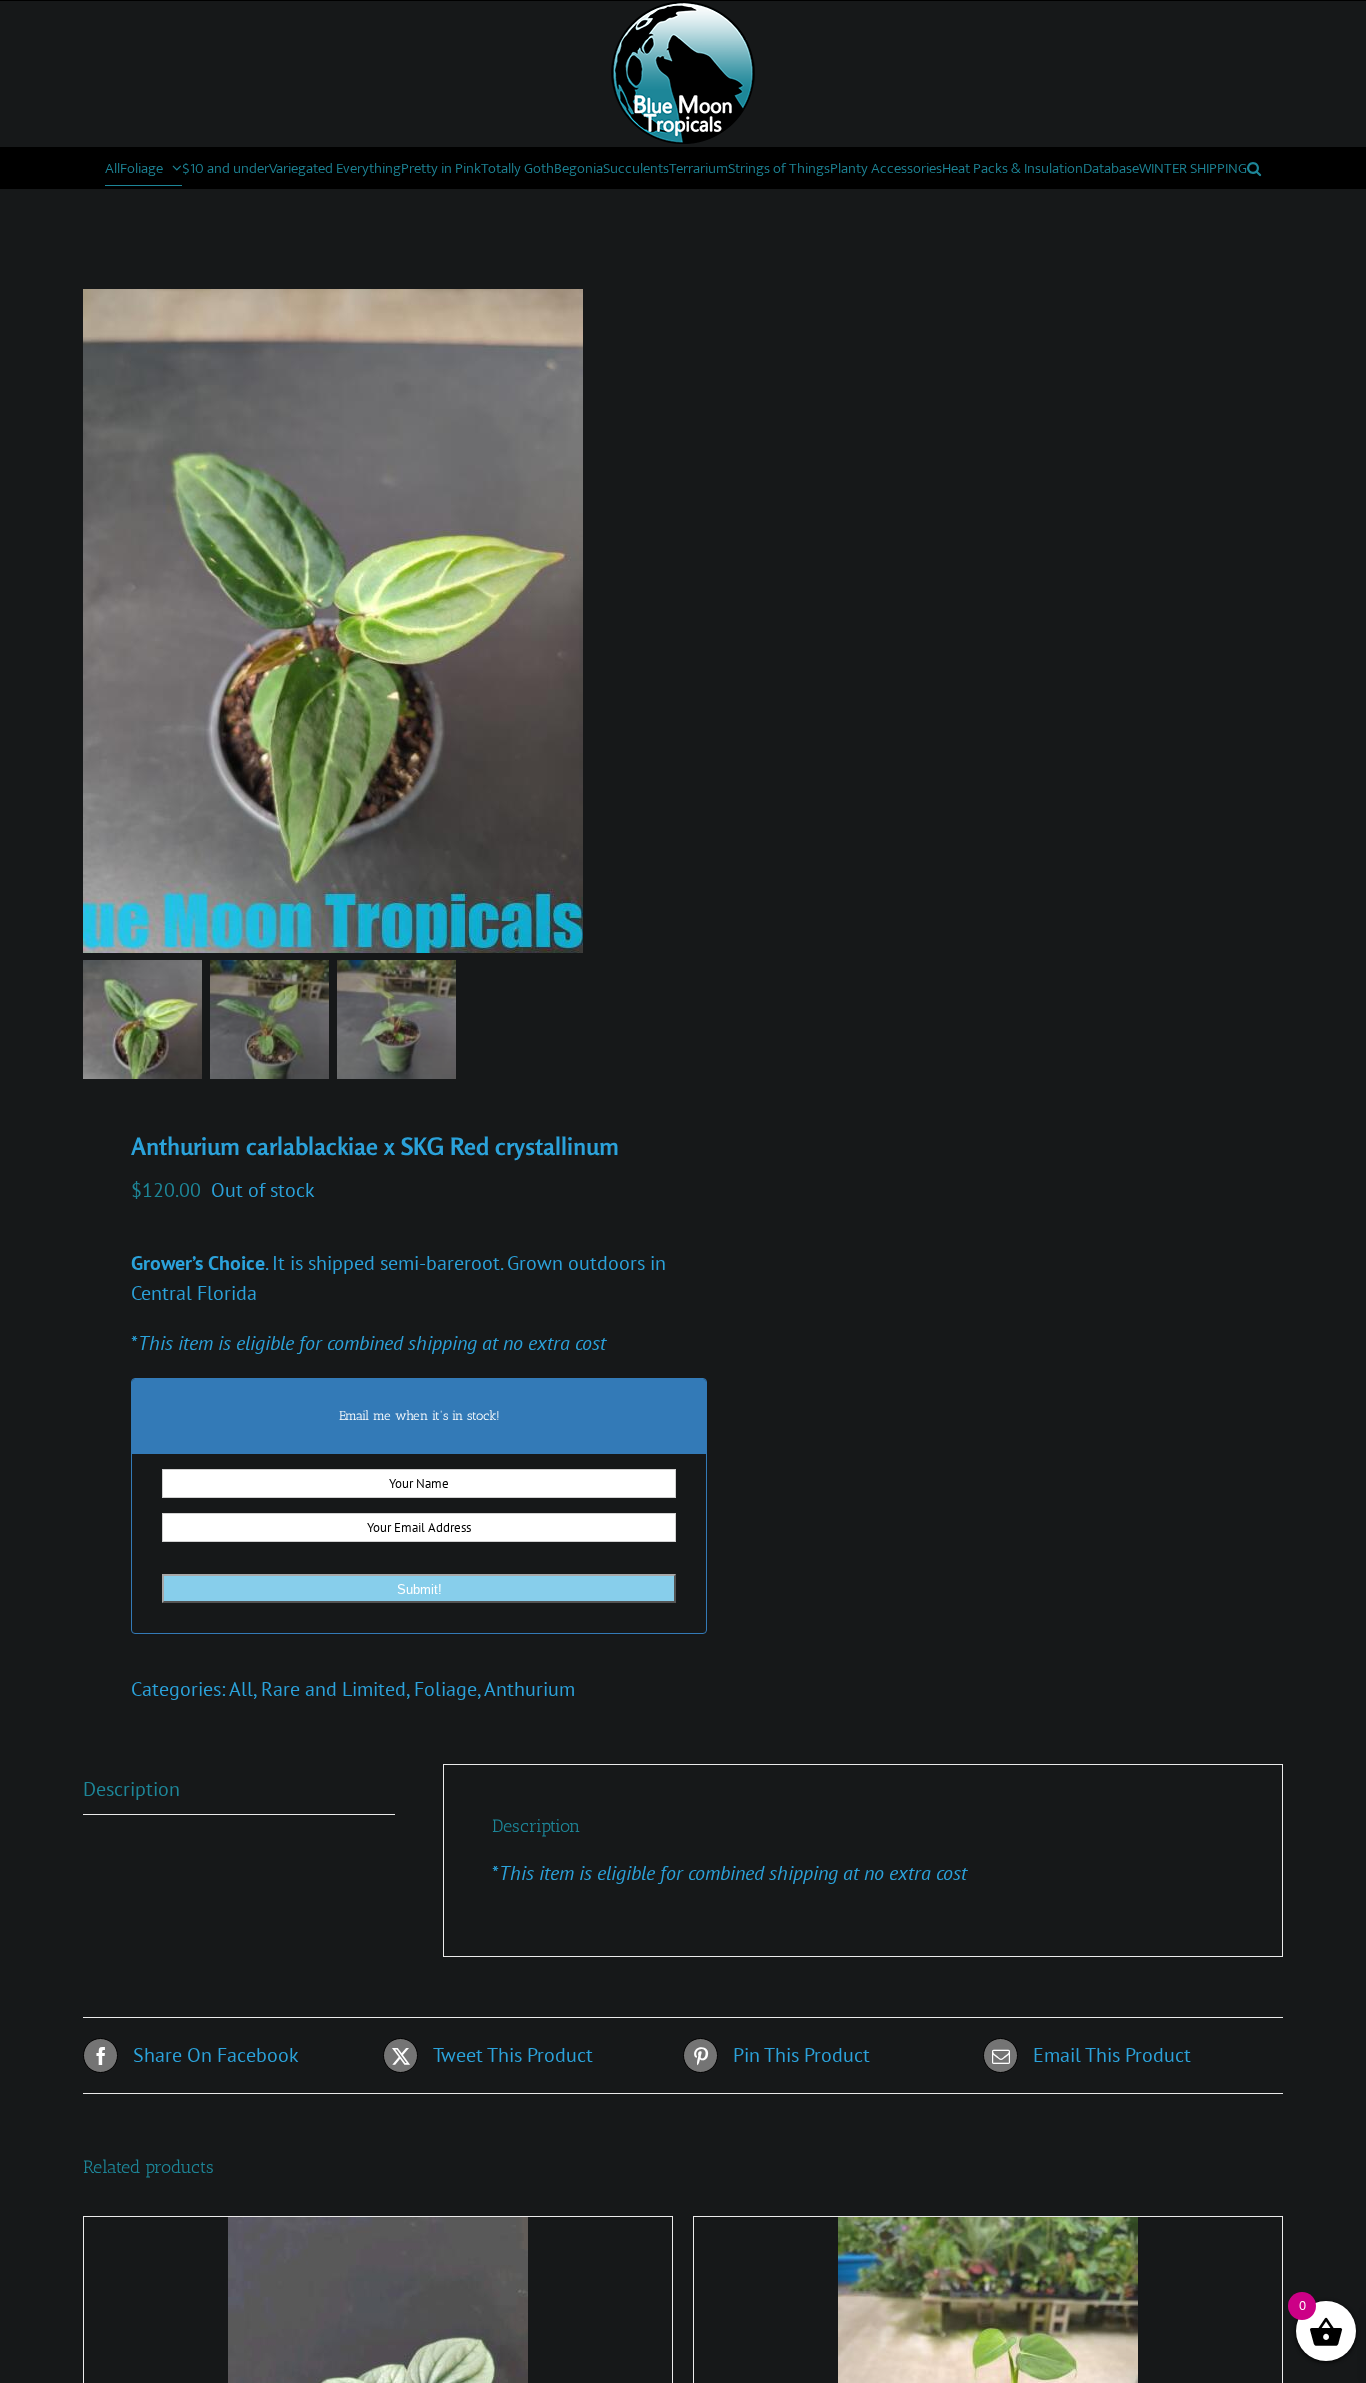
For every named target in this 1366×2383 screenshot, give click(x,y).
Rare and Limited (333, 1689)
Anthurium (529, 1689)
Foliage (445, 1689)
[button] (1254, 168)
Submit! (419, 1589)
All (241, 1689)
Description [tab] (131, 1789)
